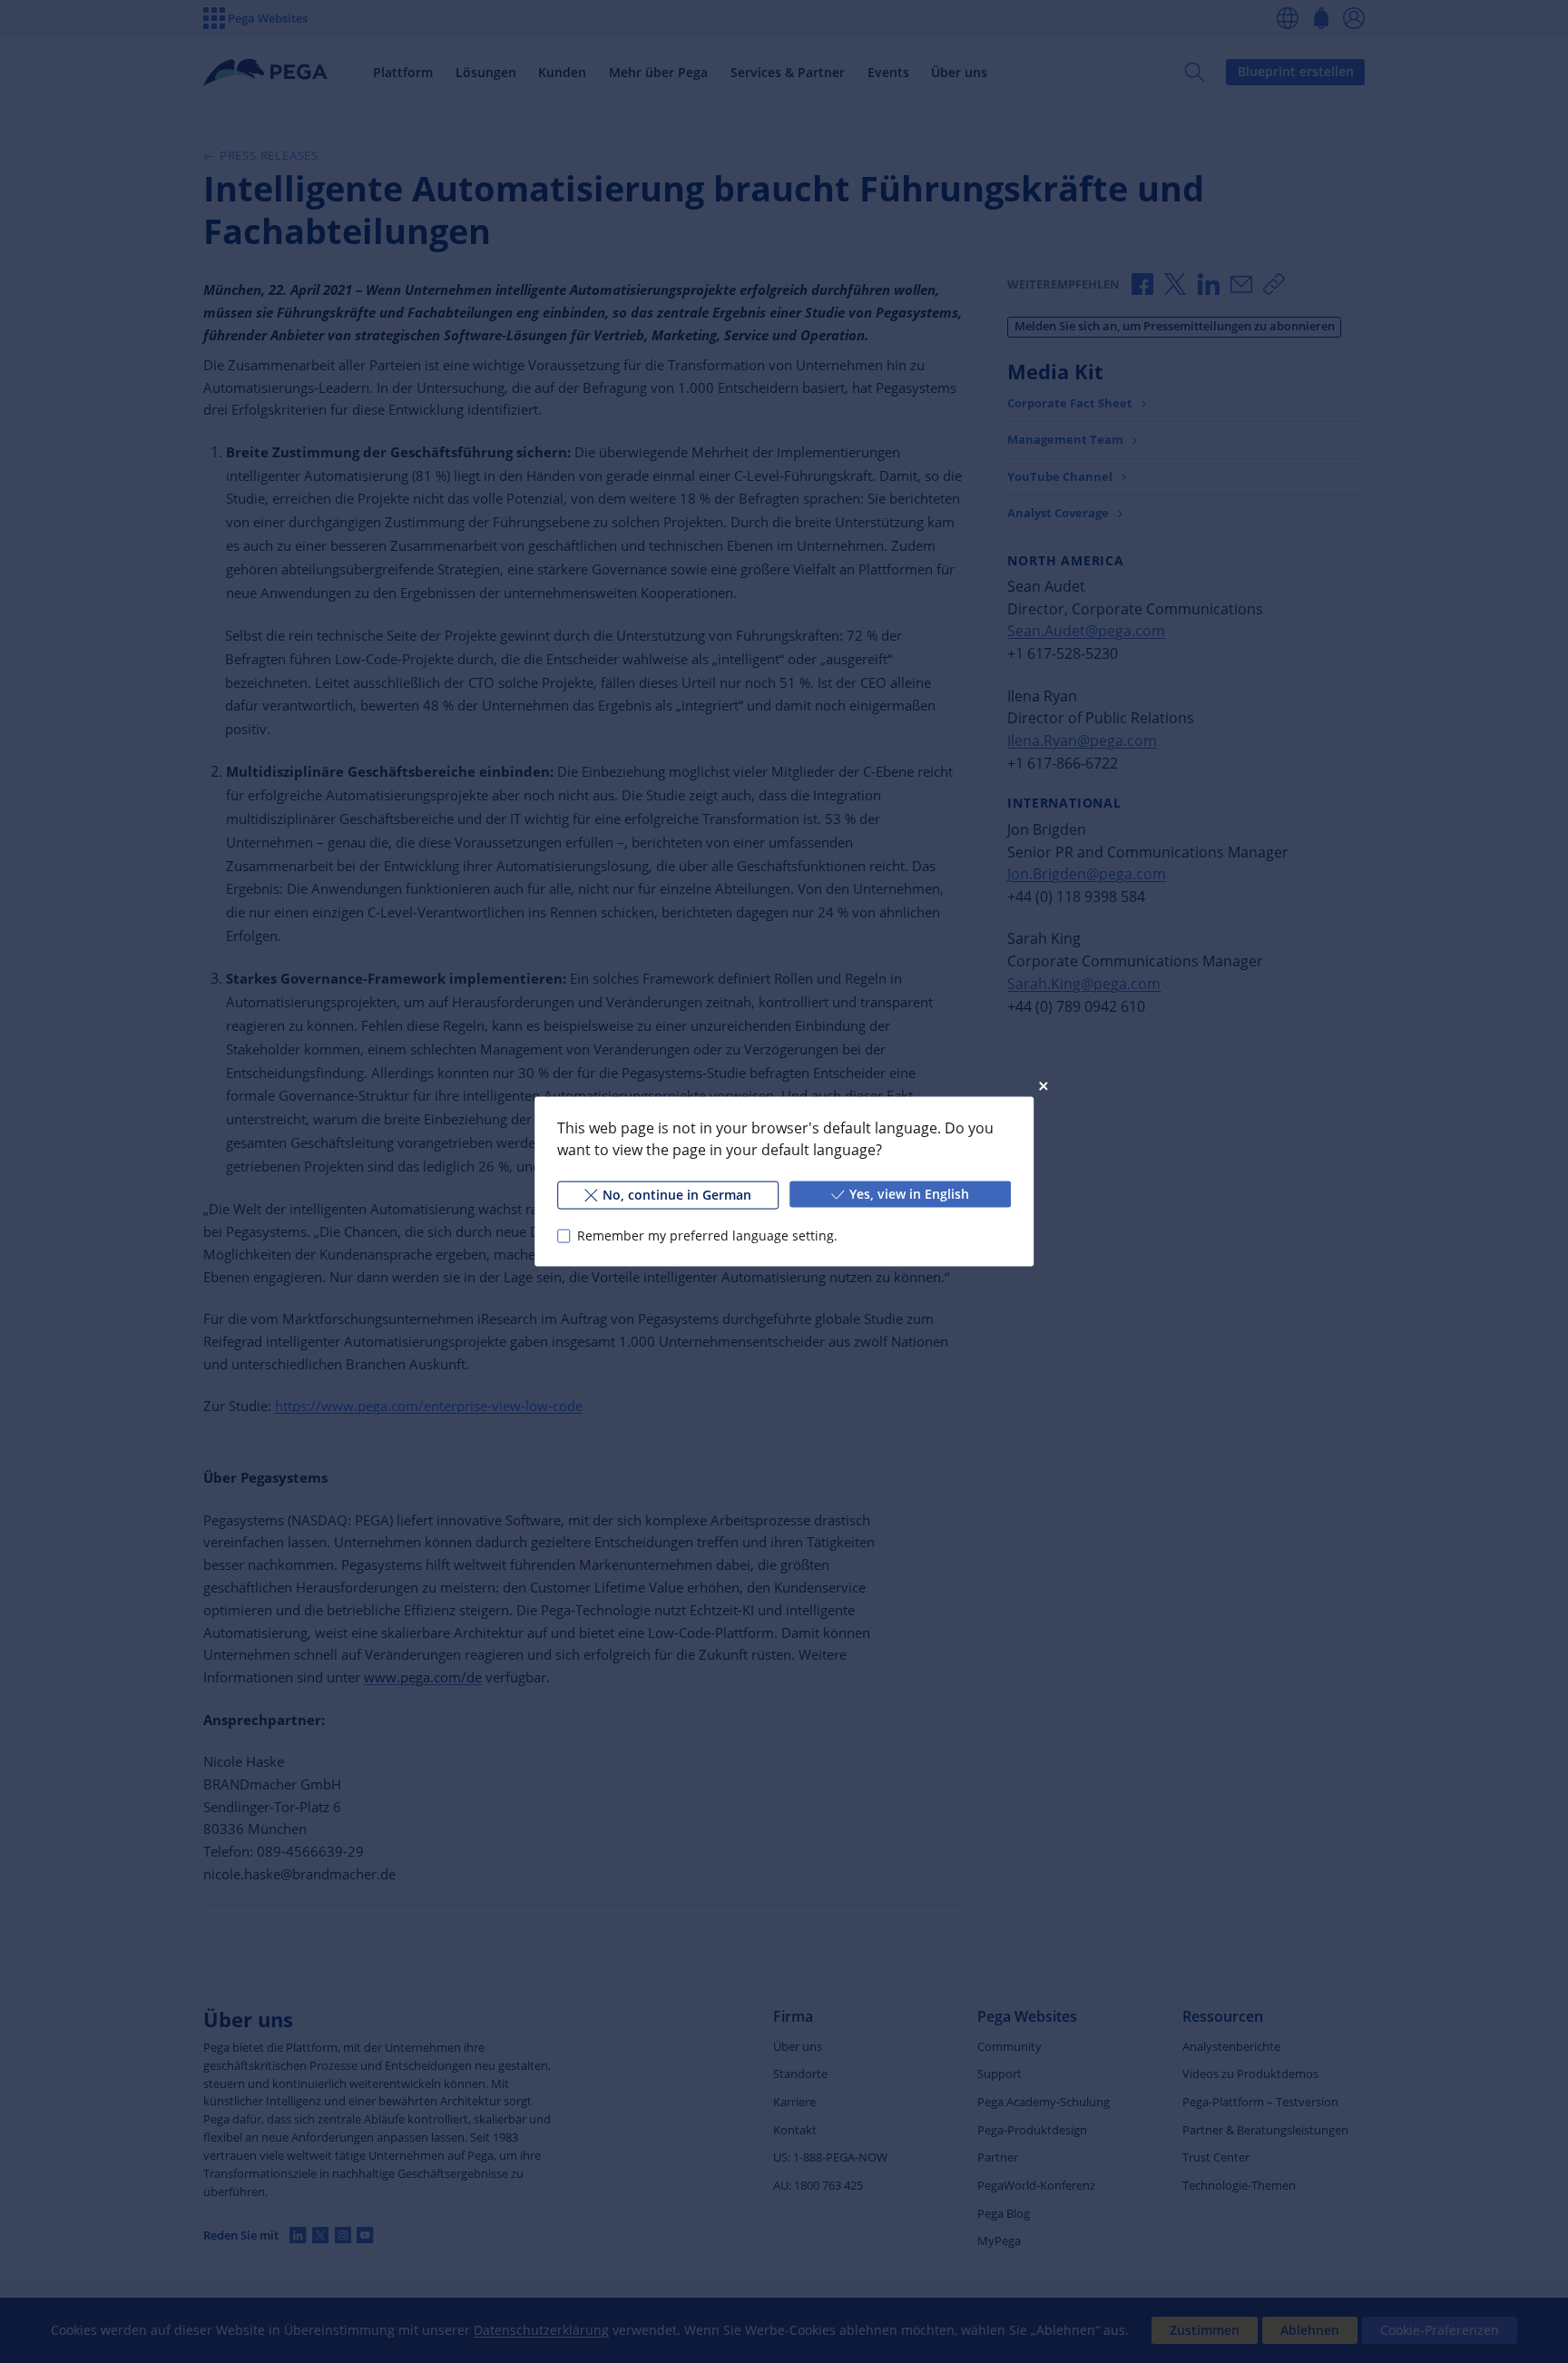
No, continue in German (677, 1195)
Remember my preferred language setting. (707, 1235)
